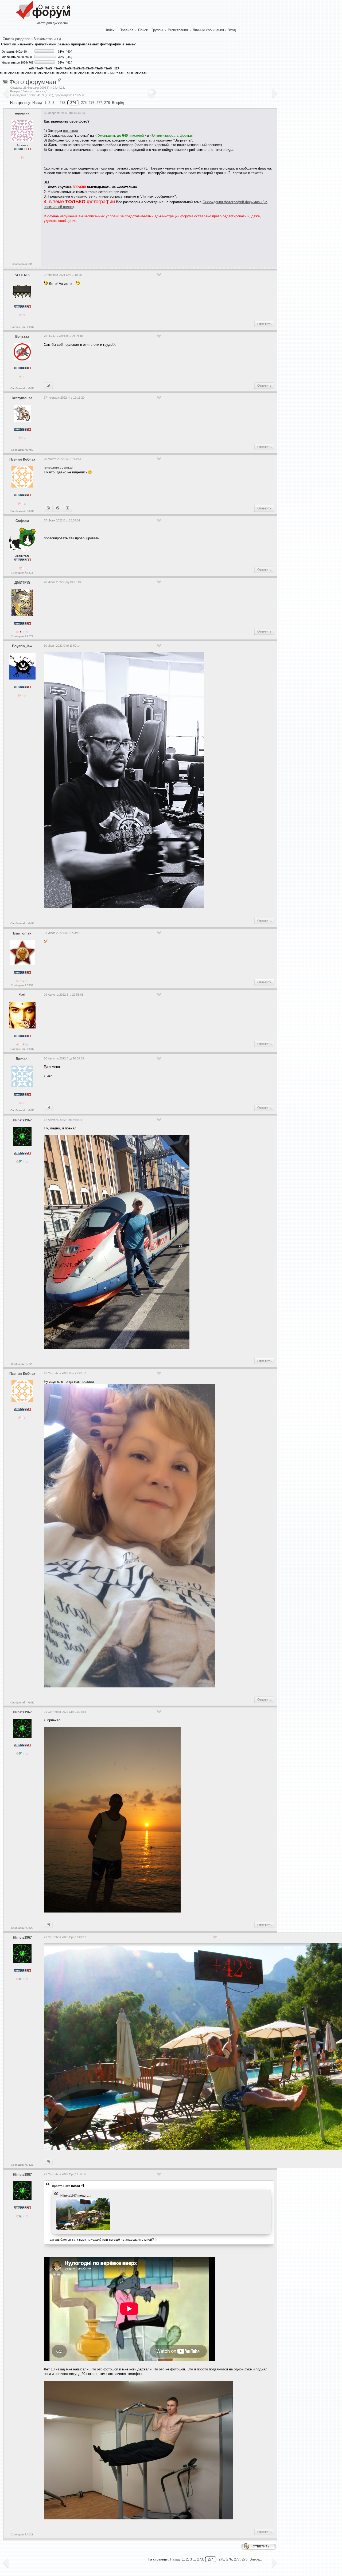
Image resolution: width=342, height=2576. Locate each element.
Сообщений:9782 (22, 450)
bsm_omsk (22, 933)
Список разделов (17, 39)
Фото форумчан (33, 82)
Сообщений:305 (22, 264)
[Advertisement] (141, 243)
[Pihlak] (48, 386)
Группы (157, 30)
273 (62, 103)
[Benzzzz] (58, 508)
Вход (232, 30)
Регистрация (178, 30)
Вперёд (118, 103)
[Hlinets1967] (48, 508)
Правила (126, 30)
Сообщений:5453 (22, 985)
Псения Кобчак (22, 459)
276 (92, 103)
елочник (22, 113)
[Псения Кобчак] (48, 1108)
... (88, 2196)
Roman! (22, 1059)
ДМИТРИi (22, 582)
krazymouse (22, 398)
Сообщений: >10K (22, 327)
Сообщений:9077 (22, 636)
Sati (22, 995)
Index (110, 30)
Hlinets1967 (22, 1120)
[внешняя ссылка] (58, 467)
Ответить (264, 324)
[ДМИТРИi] (67, 508)
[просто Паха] (48, 2162)
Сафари (22, 521)
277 (99, 103)
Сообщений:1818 (22, 573)
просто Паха (61, 2186)
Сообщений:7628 (22, 1364)
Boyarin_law (22, 646)
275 (84, 103)
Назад (37, 103)
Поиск (143, 30)
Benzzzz (22, 337)
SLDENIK (22, 275)
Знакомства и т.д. (48, 39)
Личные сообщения (208, 30)
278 (107, 103)
